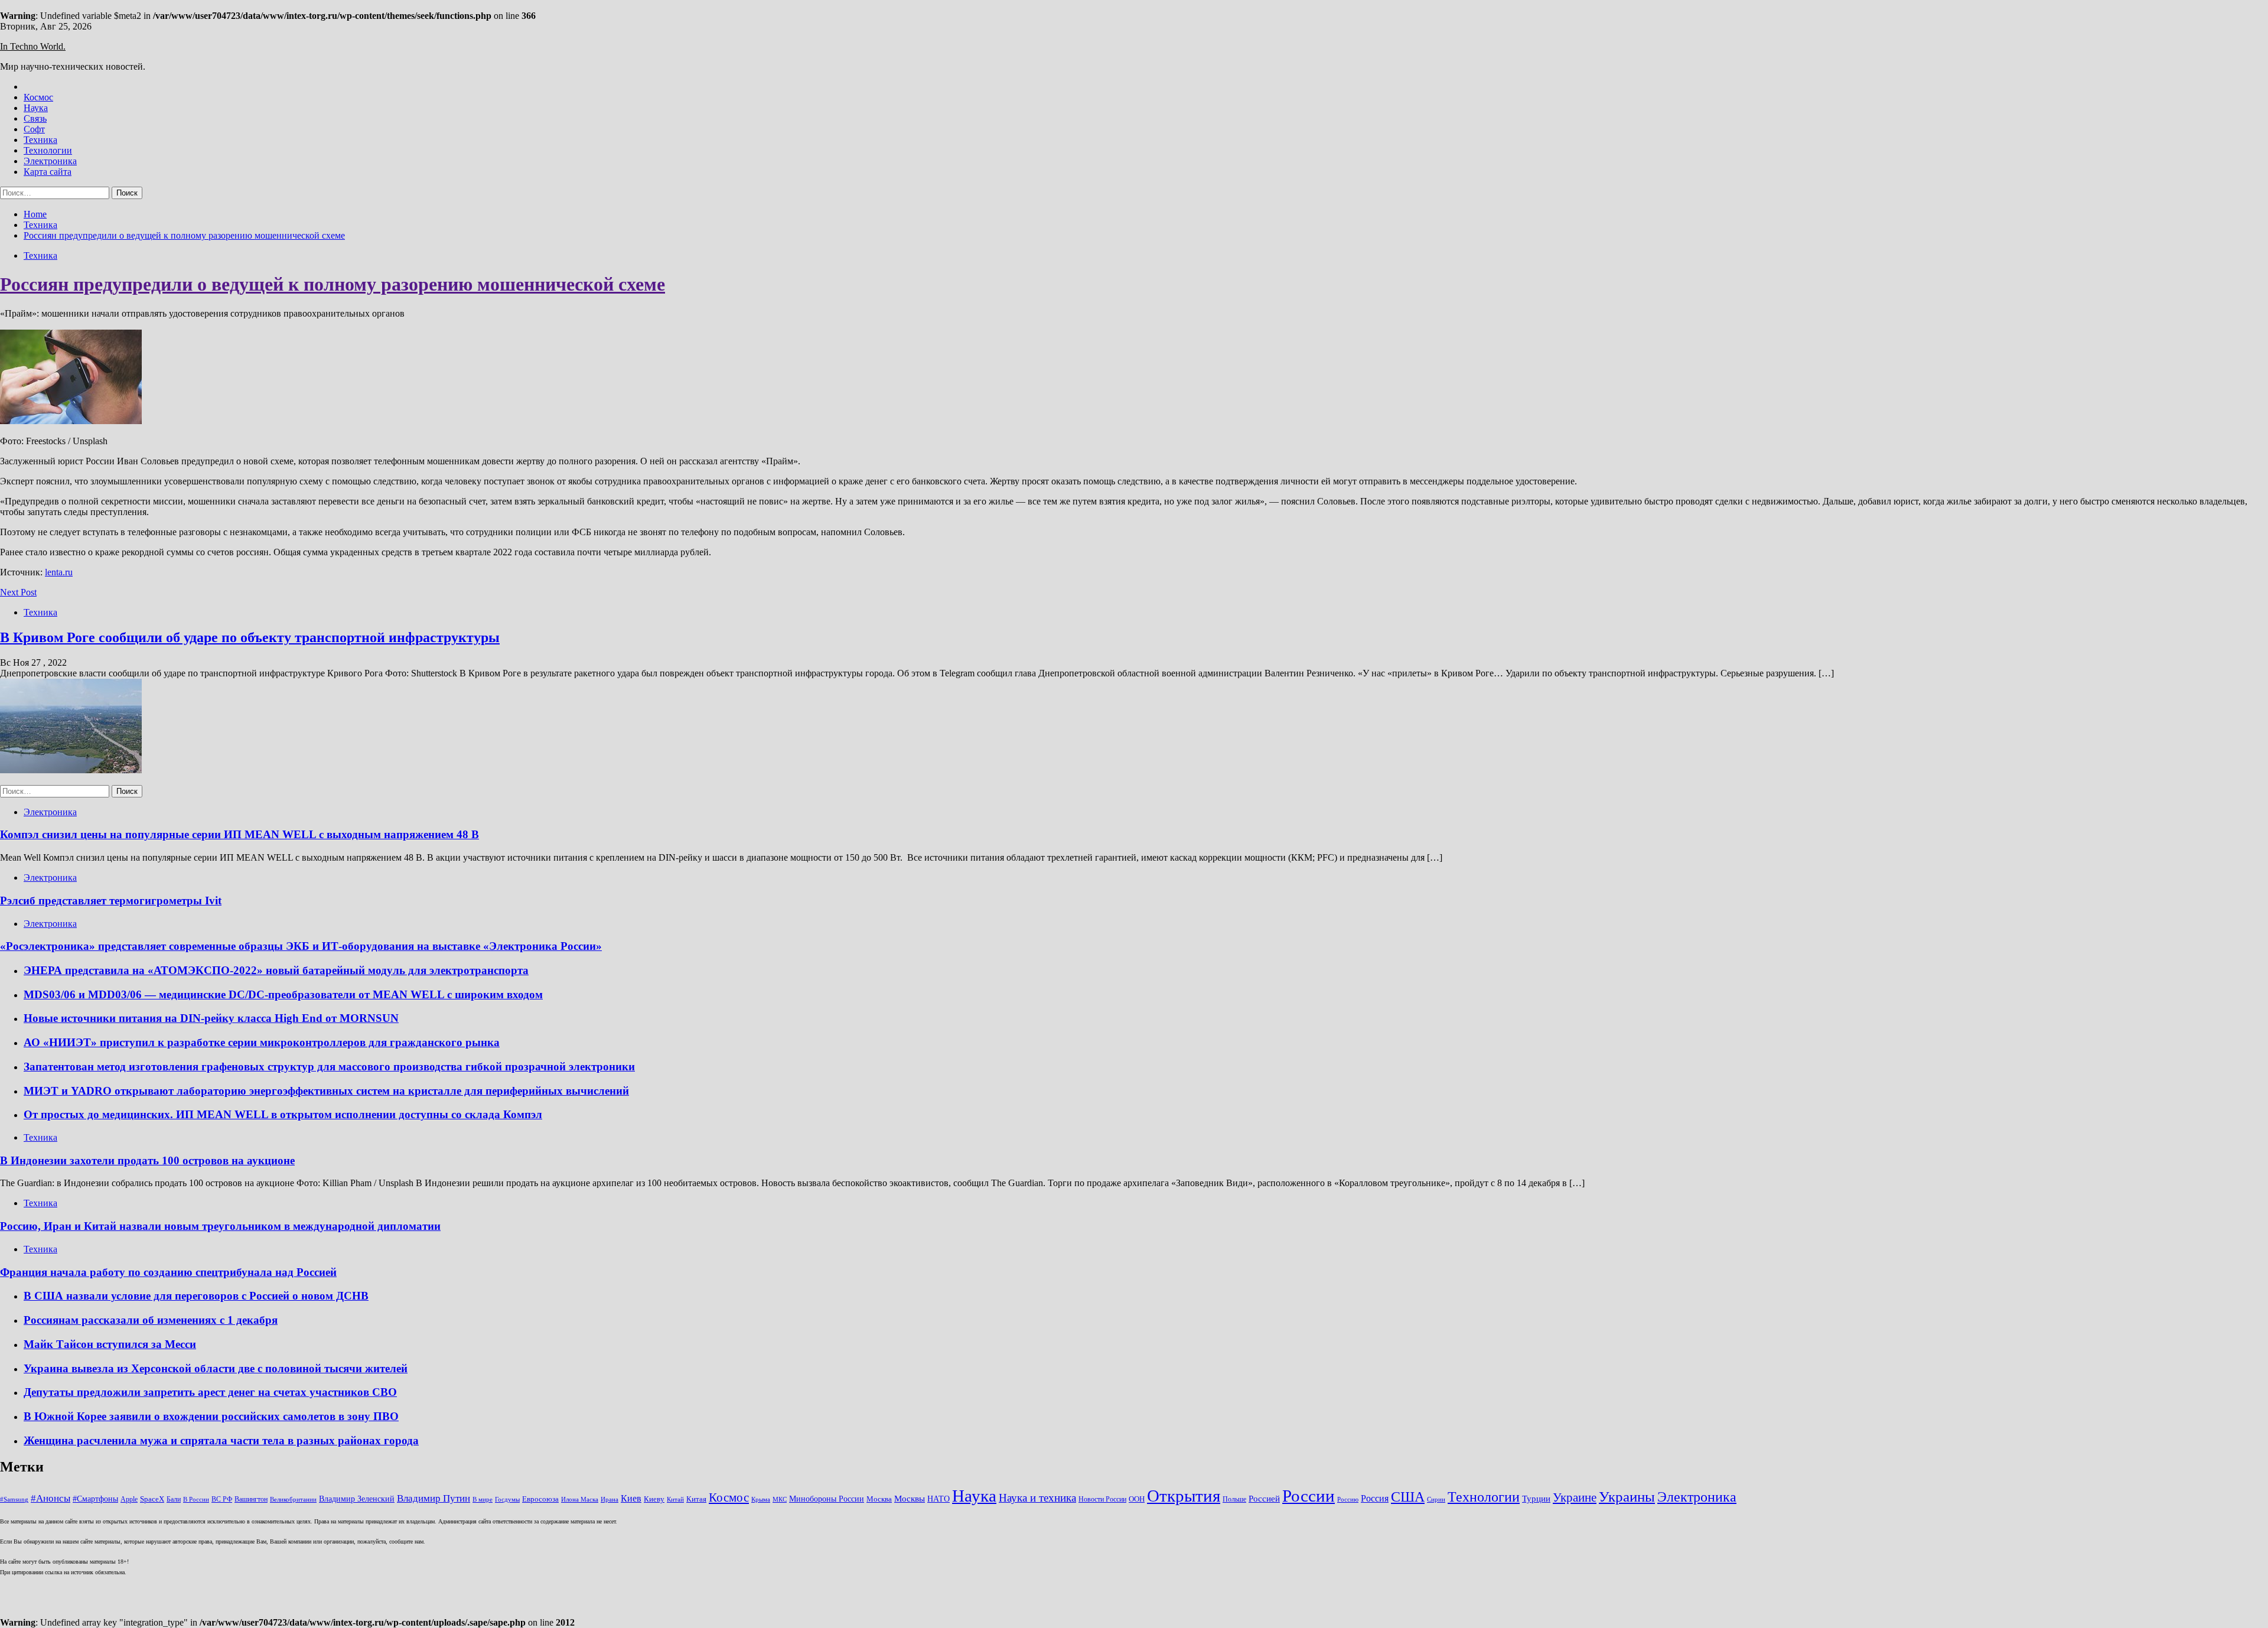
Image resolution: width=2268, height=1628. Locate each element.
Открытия (1184, 1496)
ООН (1137, 1499)
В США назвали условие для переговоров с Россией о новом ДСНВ (196, 1296)
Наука (36, 108)
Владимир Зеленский (357, 1499)
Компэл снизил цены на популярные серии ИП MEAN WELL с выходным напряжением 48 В (239, 834)
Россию (1348, 1500)
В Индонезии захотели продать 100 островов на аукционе (147, 1160)
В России (196, 1500)
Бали (174, 1499)
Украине (1575, 1497)
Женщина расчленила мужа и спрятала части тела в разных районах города (221, 1440)
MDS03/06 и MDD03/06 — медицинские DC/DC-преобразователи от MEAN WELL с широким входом (283, 994)
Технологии (48, 150)
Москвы (910, 1499)
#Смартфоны (95, 1499)
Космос (38, 97)
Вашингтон (251, 1499)
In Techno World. (33, 46)
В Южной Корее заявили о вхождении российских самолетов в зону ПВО (211, 1416)
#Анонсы (50, 1498)
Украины (1627, 1497)
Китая (696, 1499)
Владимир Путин (434, 1498)
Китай (675, 1500)
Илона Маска (580, 1500)
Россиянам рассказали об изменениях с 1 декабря (151, 1320)
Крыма (761, 1500)
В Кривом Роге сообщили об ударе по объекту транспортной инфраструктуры (250, 637)
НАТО (939, 1499)
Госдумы (507, 1500)
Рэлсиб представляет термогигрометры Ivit (111, 901)
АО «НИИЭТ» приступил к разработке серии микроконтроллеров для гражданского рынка (262, 1042)
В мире (483, 1500)
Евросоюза (540, 1499)
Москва (879, 1499)
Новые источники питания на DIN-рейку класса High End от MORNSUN (211, 1018)
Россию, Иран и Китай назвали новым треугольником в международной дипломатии (220, 1226)
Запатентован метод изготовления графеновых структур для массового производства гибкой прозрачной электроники (329, 1067)
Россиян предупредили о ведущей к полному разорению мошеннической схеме (333, 284)
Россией (1264, 1499)
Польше (1234, 1499)
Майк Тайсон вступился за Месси (110, 1344)
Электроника (50, 161)
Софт (34, 129)
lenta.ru (59, 572)
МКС (780, 1500)
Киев (631, 1498)
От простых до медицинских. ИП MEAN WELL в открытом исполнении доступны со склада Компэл (283, 1114)
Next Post (18, 592)
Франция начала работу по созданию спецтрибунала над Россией (168, 1272)
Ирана (610, 1500)
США (1408, 1497)
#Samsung (14, 1500)
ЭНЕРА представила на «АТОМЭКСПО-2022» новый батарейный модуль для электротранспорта (276, 970)
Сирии (1436, 1500)
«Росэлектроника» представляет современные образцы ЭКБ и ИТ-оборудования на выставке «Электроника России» (301, 946)
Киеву (654, 1499)
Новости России (1102, 1499)
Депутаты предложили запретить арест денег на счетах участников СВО (210, 1392)
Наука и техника (1037, 1498)
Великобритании (293, 1500)
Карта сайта (48, 172)
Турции (1536, 1499)
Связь (35, 118)
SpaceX (152, 1499)
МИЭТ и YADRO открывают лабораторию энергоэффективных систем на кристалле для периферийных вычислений (326, 1091)
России (1309, 1496)
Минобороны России (827, 1499)
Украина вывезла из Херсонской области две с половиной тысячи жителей (216, 1368)
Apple (129, 1499)
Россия (1375, 1498)
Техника (40, 140)
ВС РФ (222, 1499)
